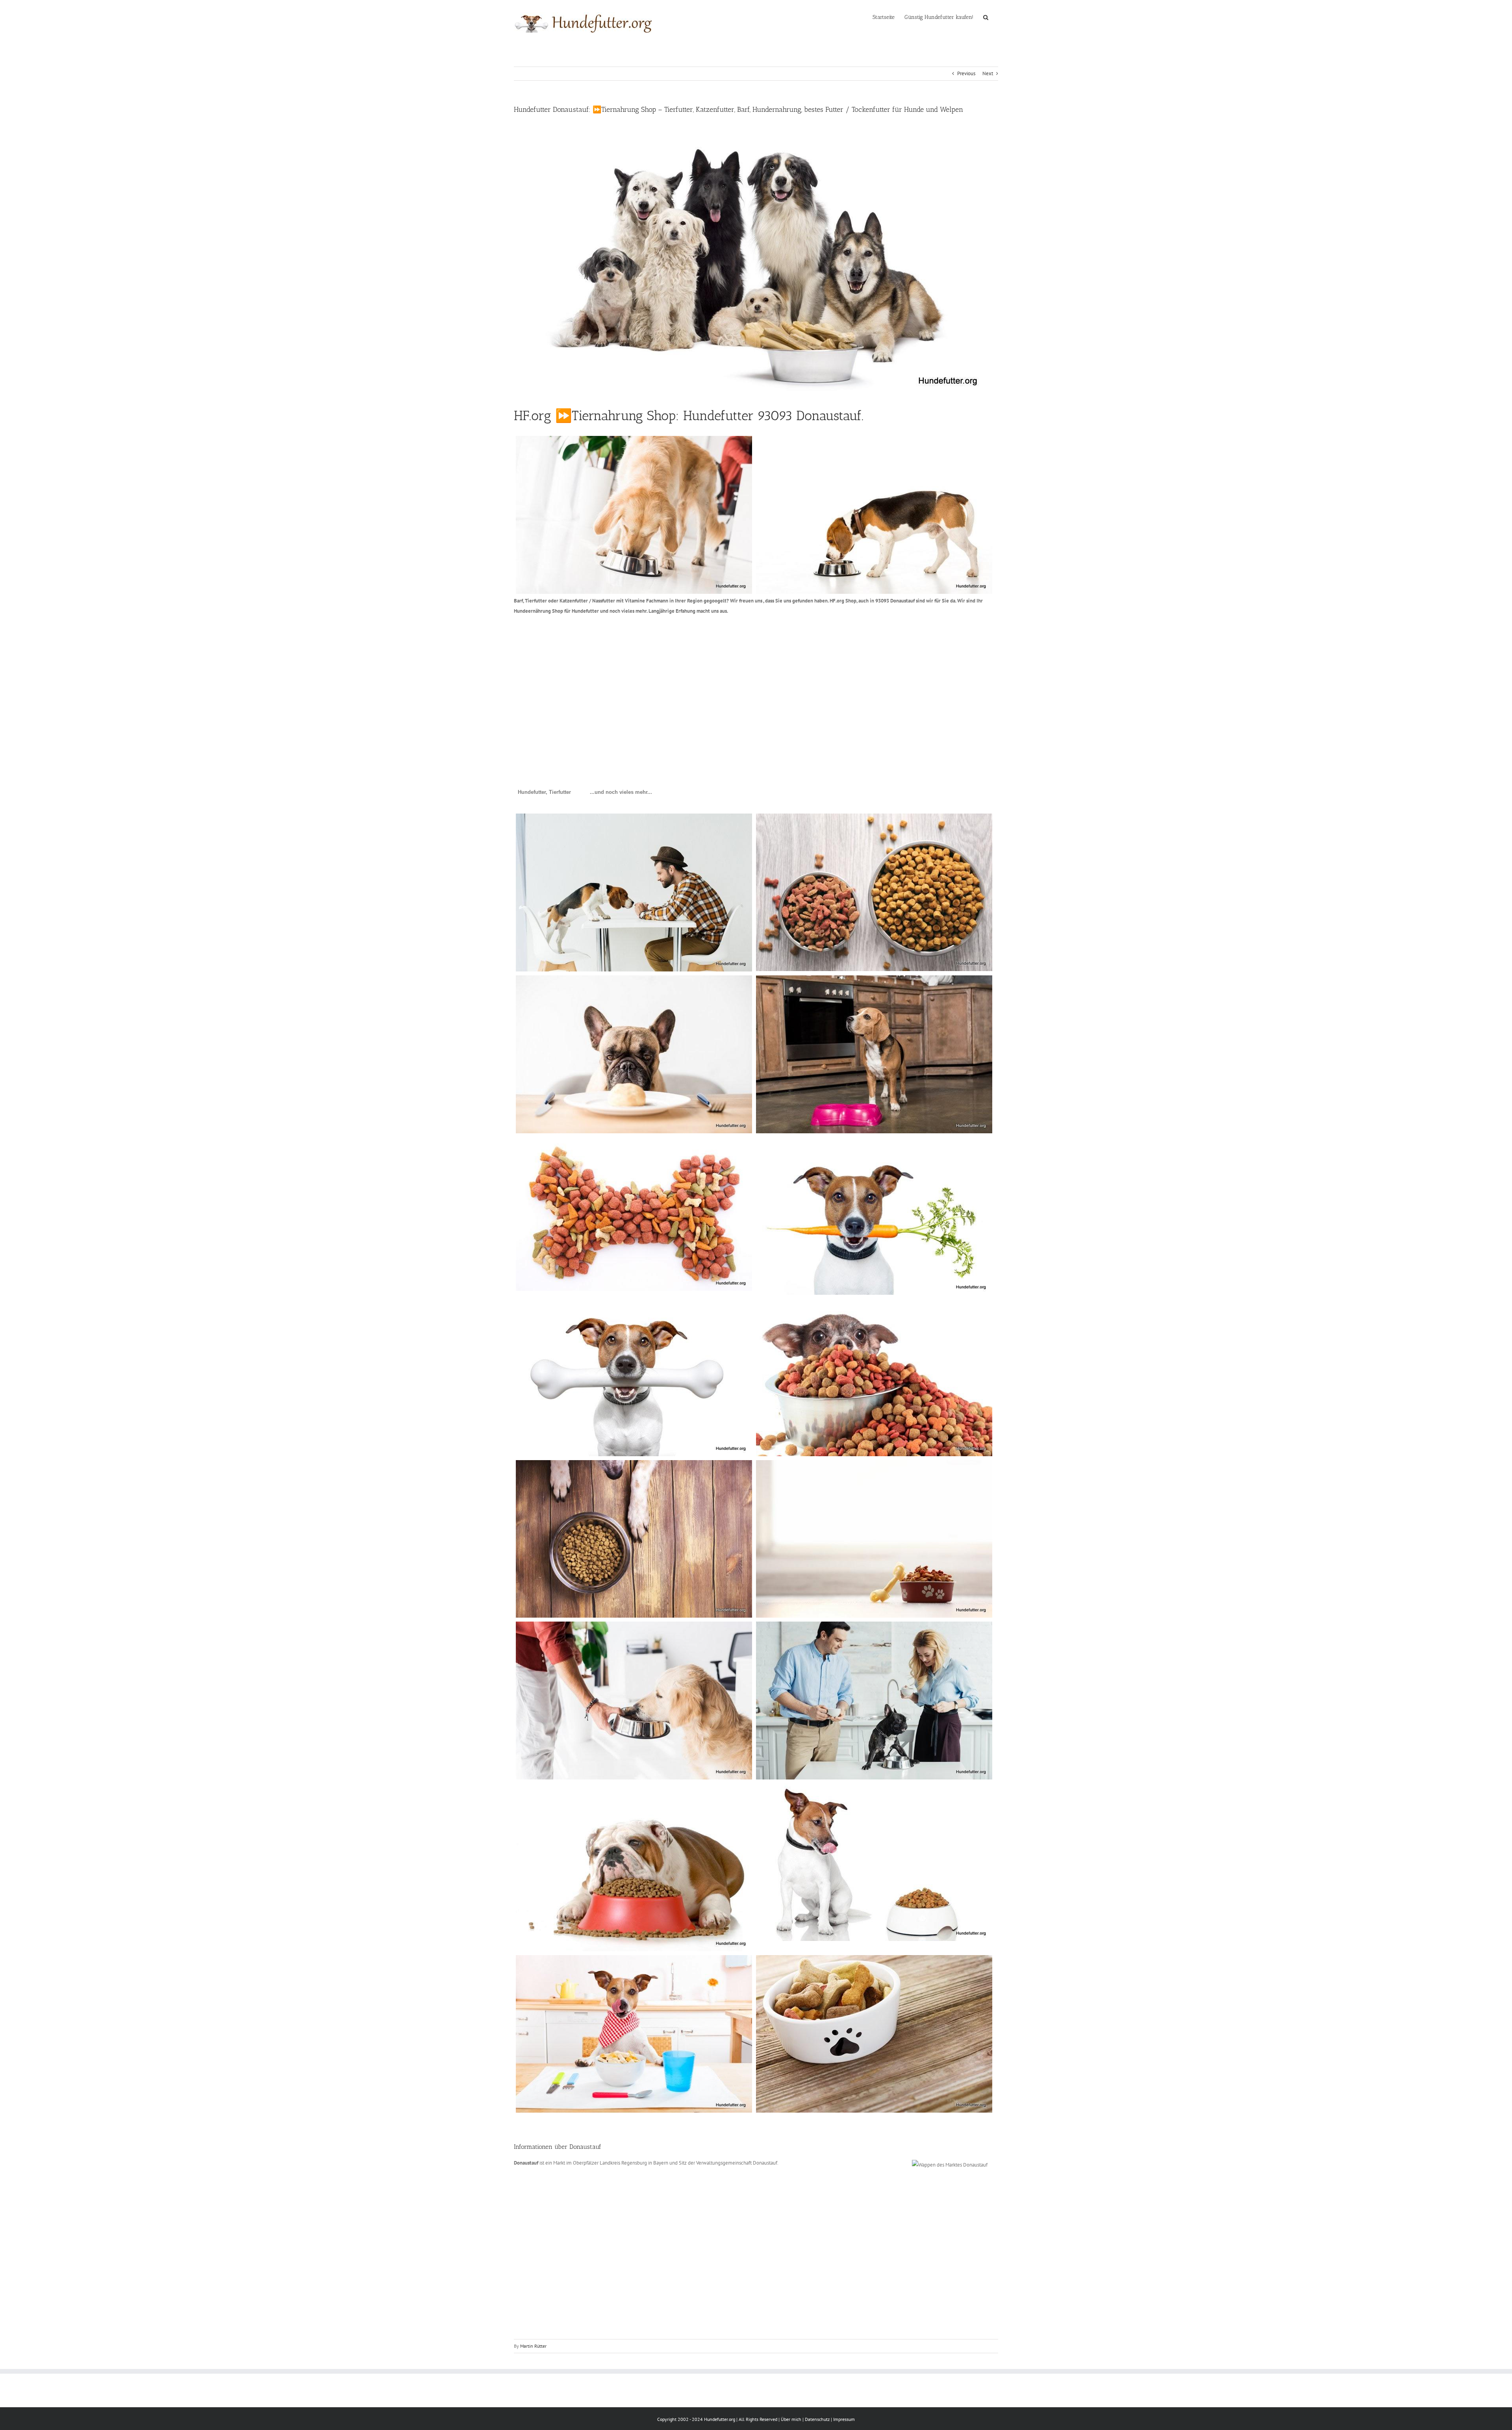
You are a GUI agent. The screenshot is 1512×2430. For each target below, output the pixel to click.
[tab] (544, 792)
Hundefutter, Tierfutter (544, 792)
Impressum (844, 2419)
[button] (986, 17)
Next (988, 73)
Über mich (791, 2419)
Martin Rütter (533, 2346)
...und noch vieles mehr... (621, 792)
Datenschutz (817, 2419)
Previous (966, 73)
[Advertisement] (750, 682)
